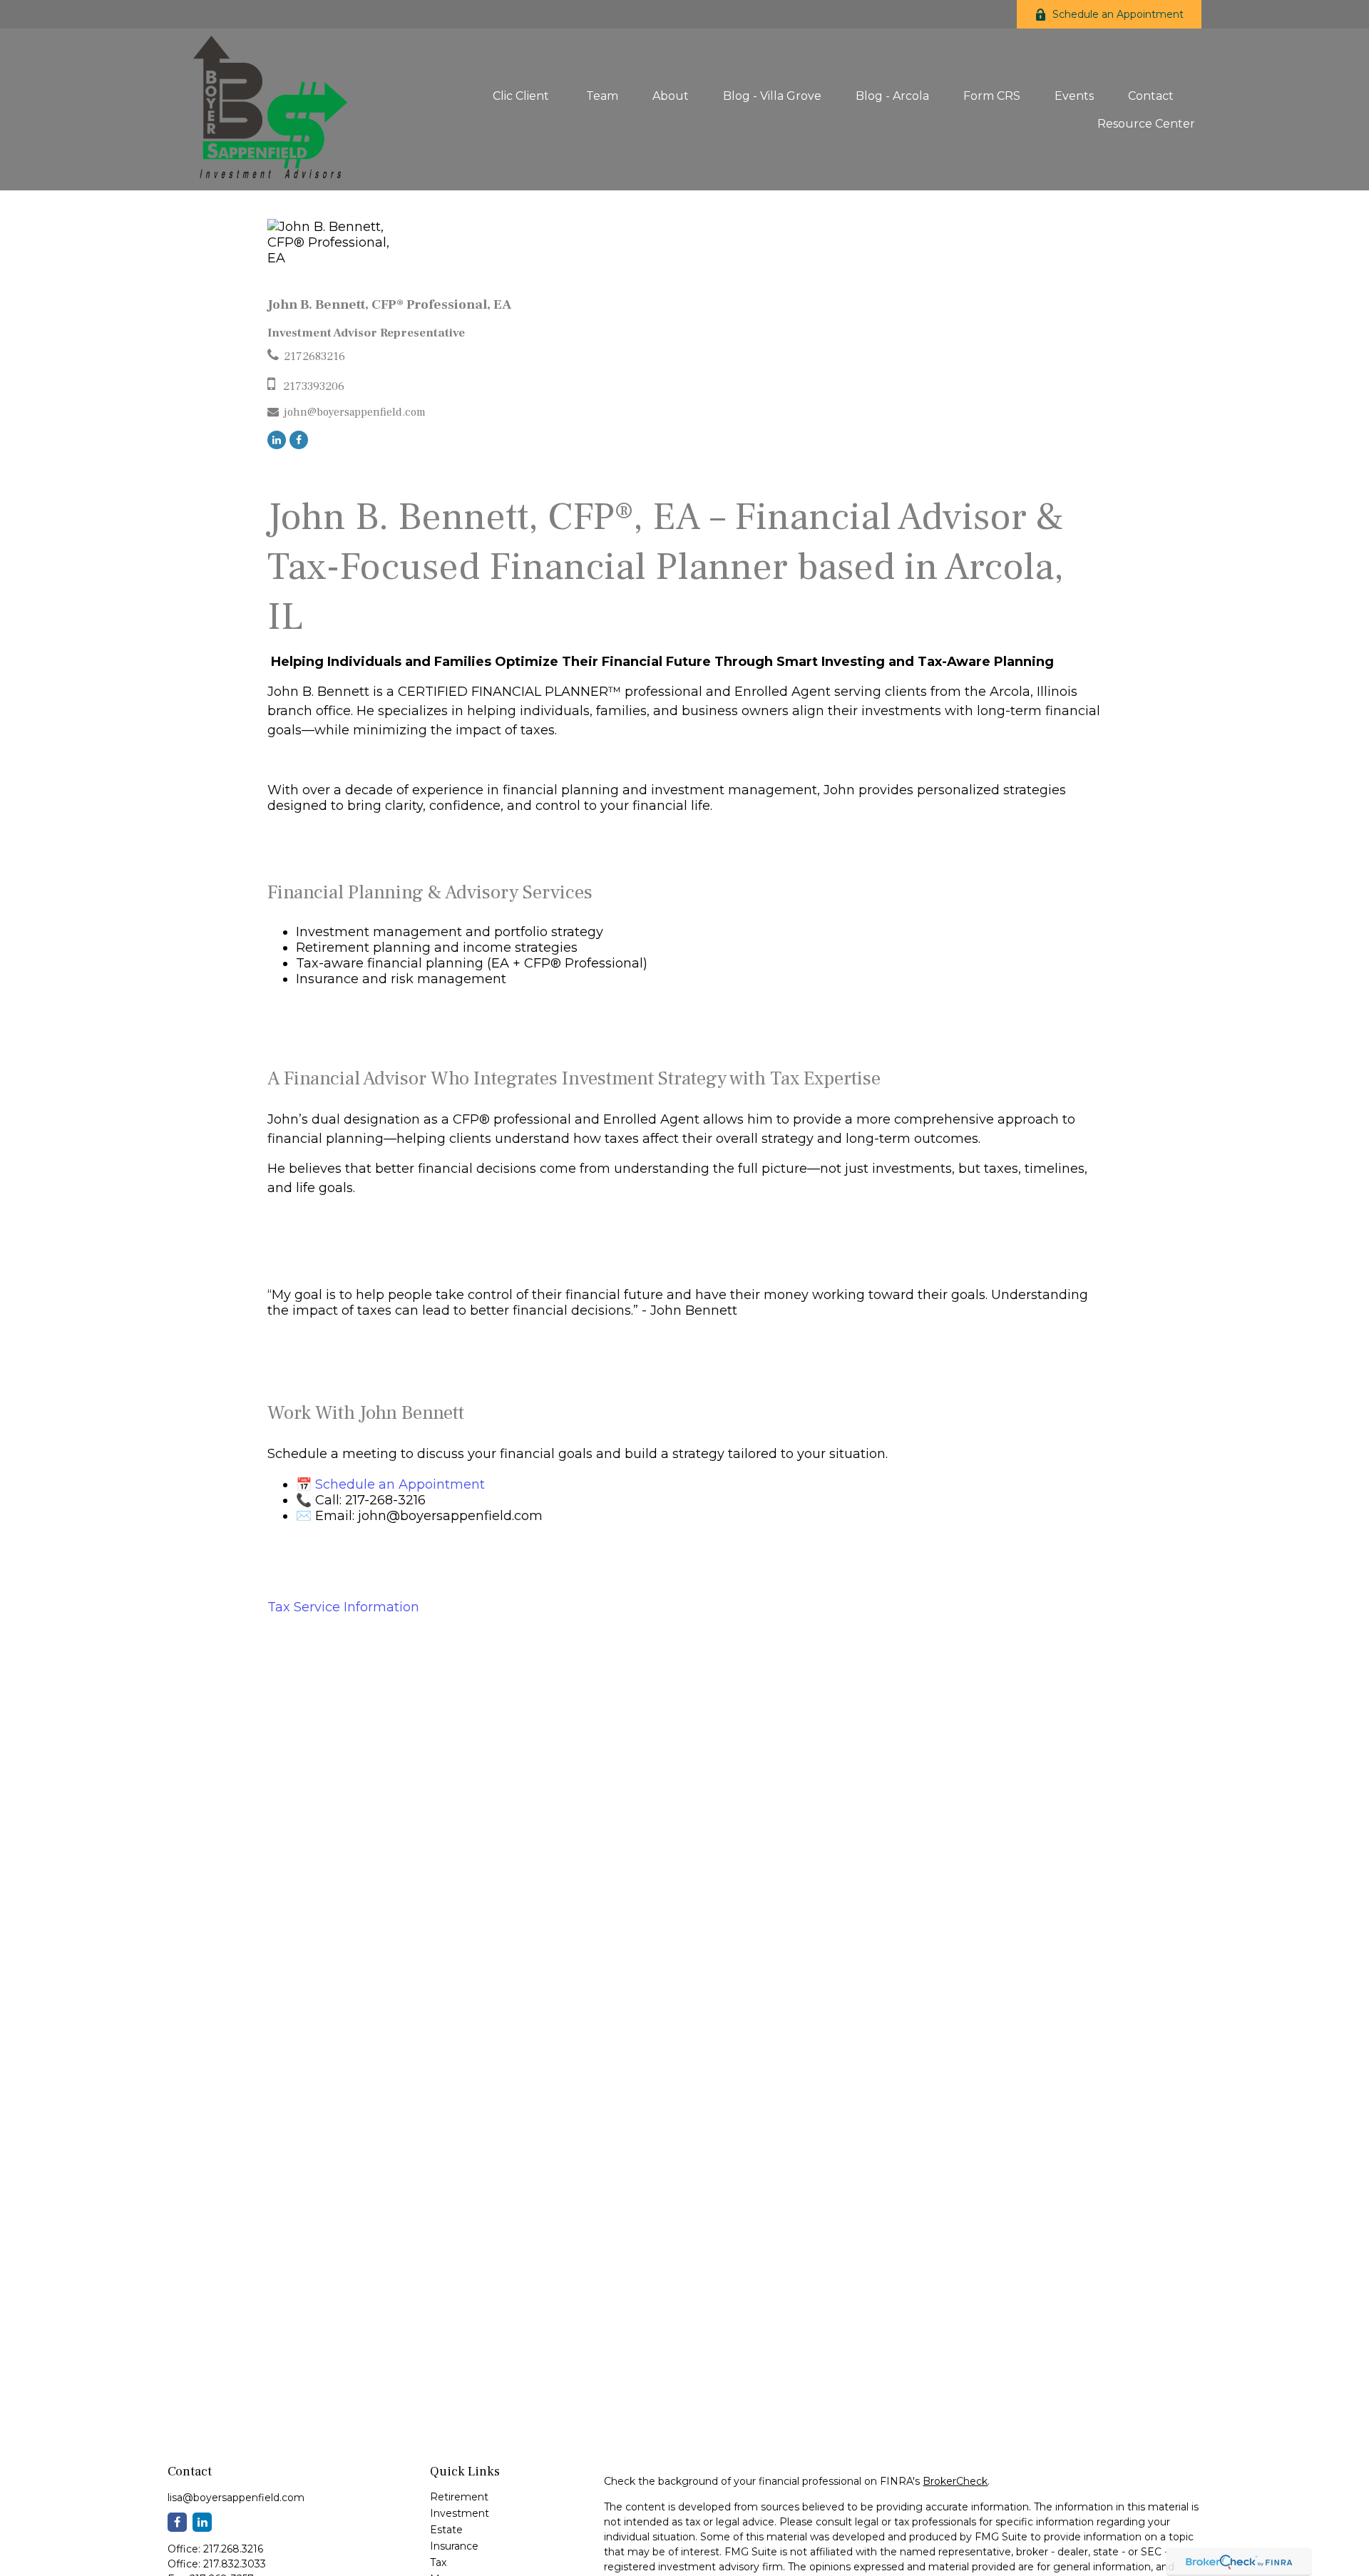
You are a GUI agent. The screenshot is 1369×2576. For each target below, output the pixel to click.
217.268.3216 (233, 2549)
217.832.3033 (235, 2564)
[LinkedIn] (277, 440)
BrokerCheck (955, 2481)
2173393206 (314, 386)
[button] (522, 96)
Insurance (454, 2546)
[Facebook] (299, 440)
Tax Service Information (343, 1607)
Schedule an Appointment (1118, 14)
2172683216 (314, 356)
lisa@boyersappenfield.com (236, 2498)
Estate (446, 2530)
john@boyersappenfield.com (355, 412)
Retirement (459, 2497)
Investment (460, 2513)
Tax (438, 2562)
